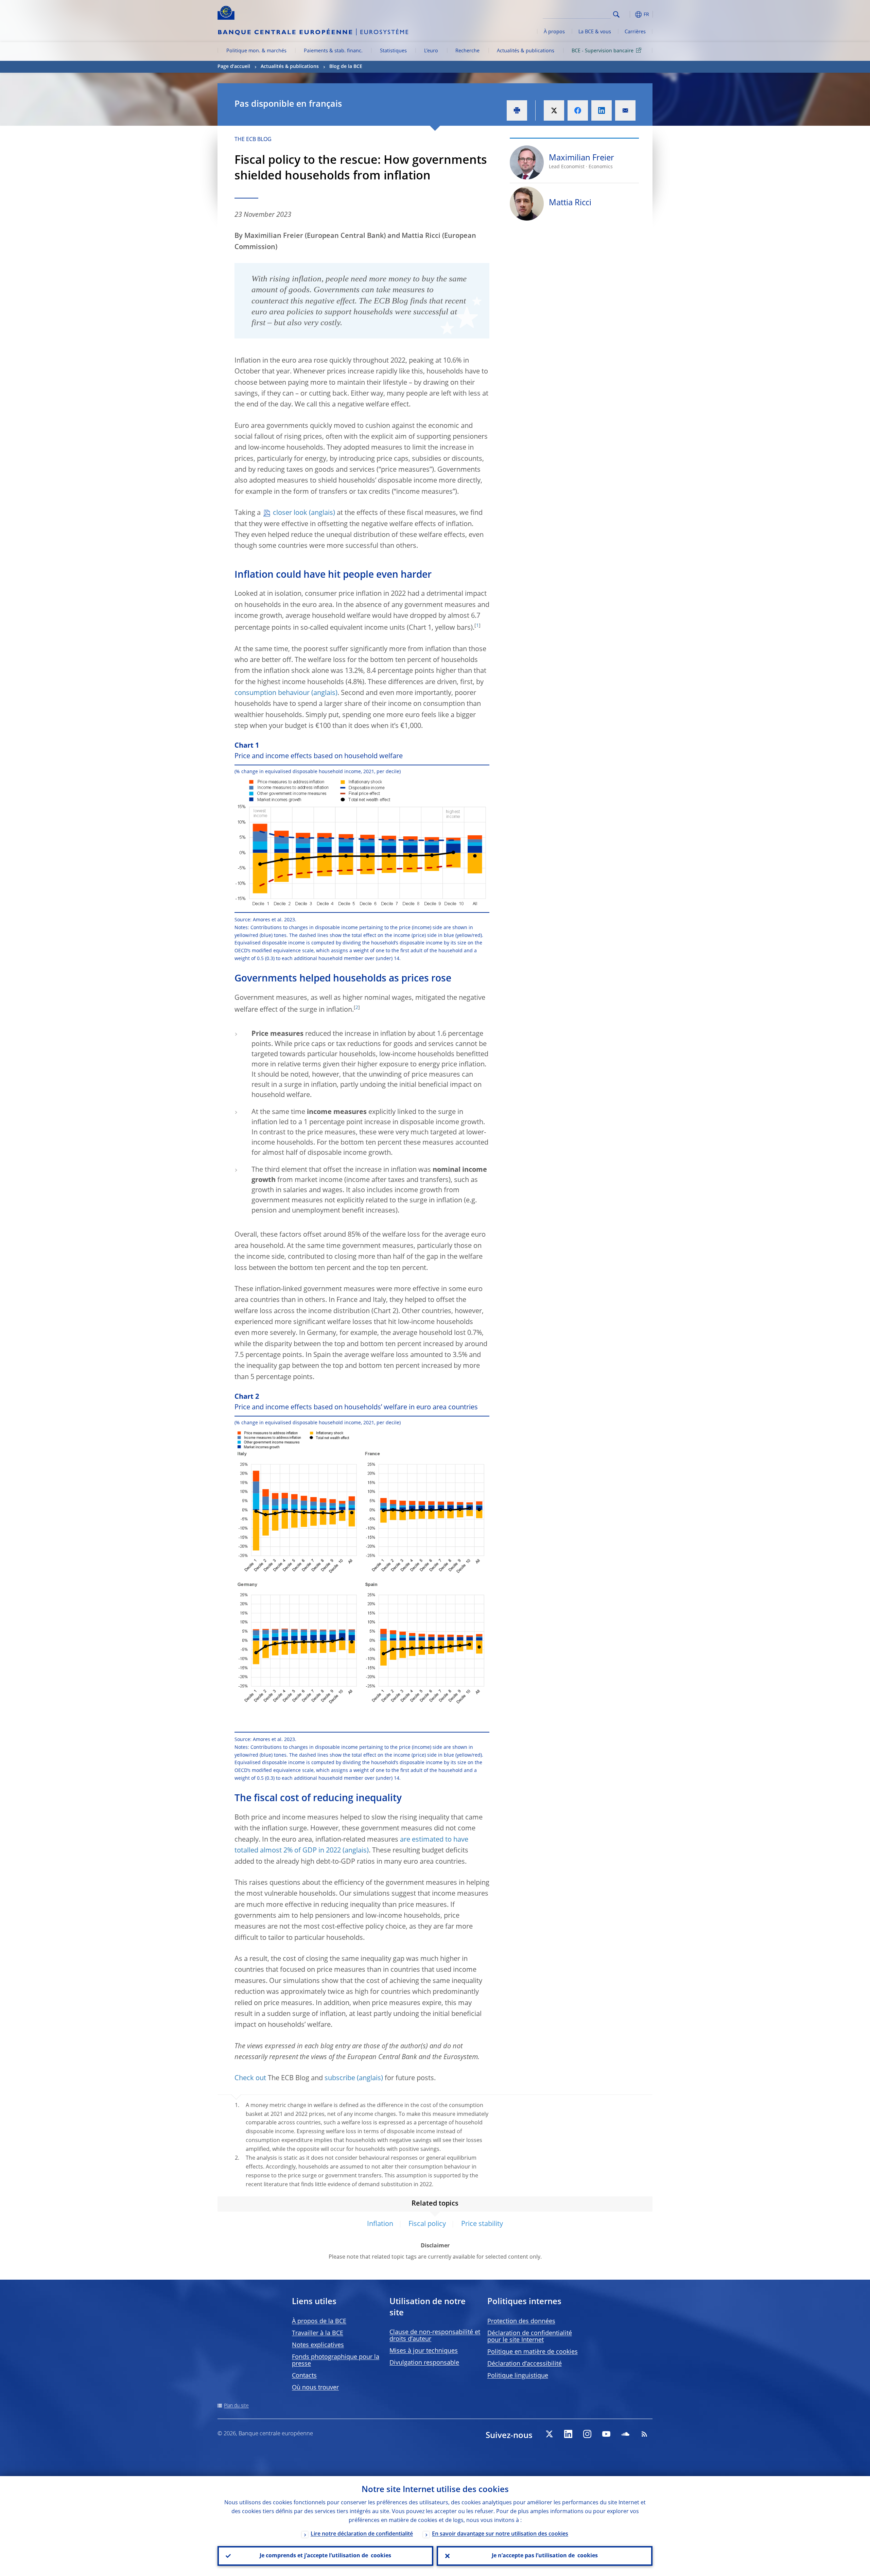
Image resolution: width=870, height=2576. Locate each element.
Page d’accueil (234, 67)
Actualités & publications (526, 51)
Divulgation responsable (424, 2363)
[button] (629, 14)
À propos (554, 32)
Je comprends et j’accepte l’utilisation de (325, 2556)
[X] (549, 2434)
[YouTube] (606, 2434)
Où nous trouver (315, 2388)
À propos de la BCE (319, 2321)
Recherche (467, 51)
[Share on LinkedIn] (602, 110)
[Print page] (517, 110)
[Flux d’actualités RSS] (644, 2434)
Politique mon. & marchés (256, 51)
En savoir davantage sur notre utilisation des (500, 2534)
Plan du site (236, 2406)
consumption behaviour (272, 693)
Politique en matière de (533, 2352)
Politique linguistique (518, 2376)
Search (616, 14)
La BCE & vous (595, 32)
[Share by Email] (625, 110)
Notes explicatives (318, 2345)
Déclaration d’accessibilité (525, 2364)
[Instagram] (587, 2434)
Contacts (304, 2376)
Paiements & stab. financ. (333, 51)
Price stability (482, 2224)
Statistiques (393, 51)
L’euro (431, 51)
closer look (290, 513)
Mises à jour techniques (424, 2351)
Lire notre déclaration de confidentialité (362, 2534)
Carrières (635, 32)
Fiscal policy (427, 2224)
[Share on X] (554, 110)
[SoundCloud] (625, 2434)
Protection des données (521, 2321)
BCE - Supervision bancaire (603, 51)
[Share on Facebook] (578, 110)
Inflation (380, 2224)
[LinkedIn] (568, 2434)
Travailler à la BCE (318, 2333)
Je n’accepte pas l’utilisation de (545, 2556)
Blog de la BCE (346, 67)
